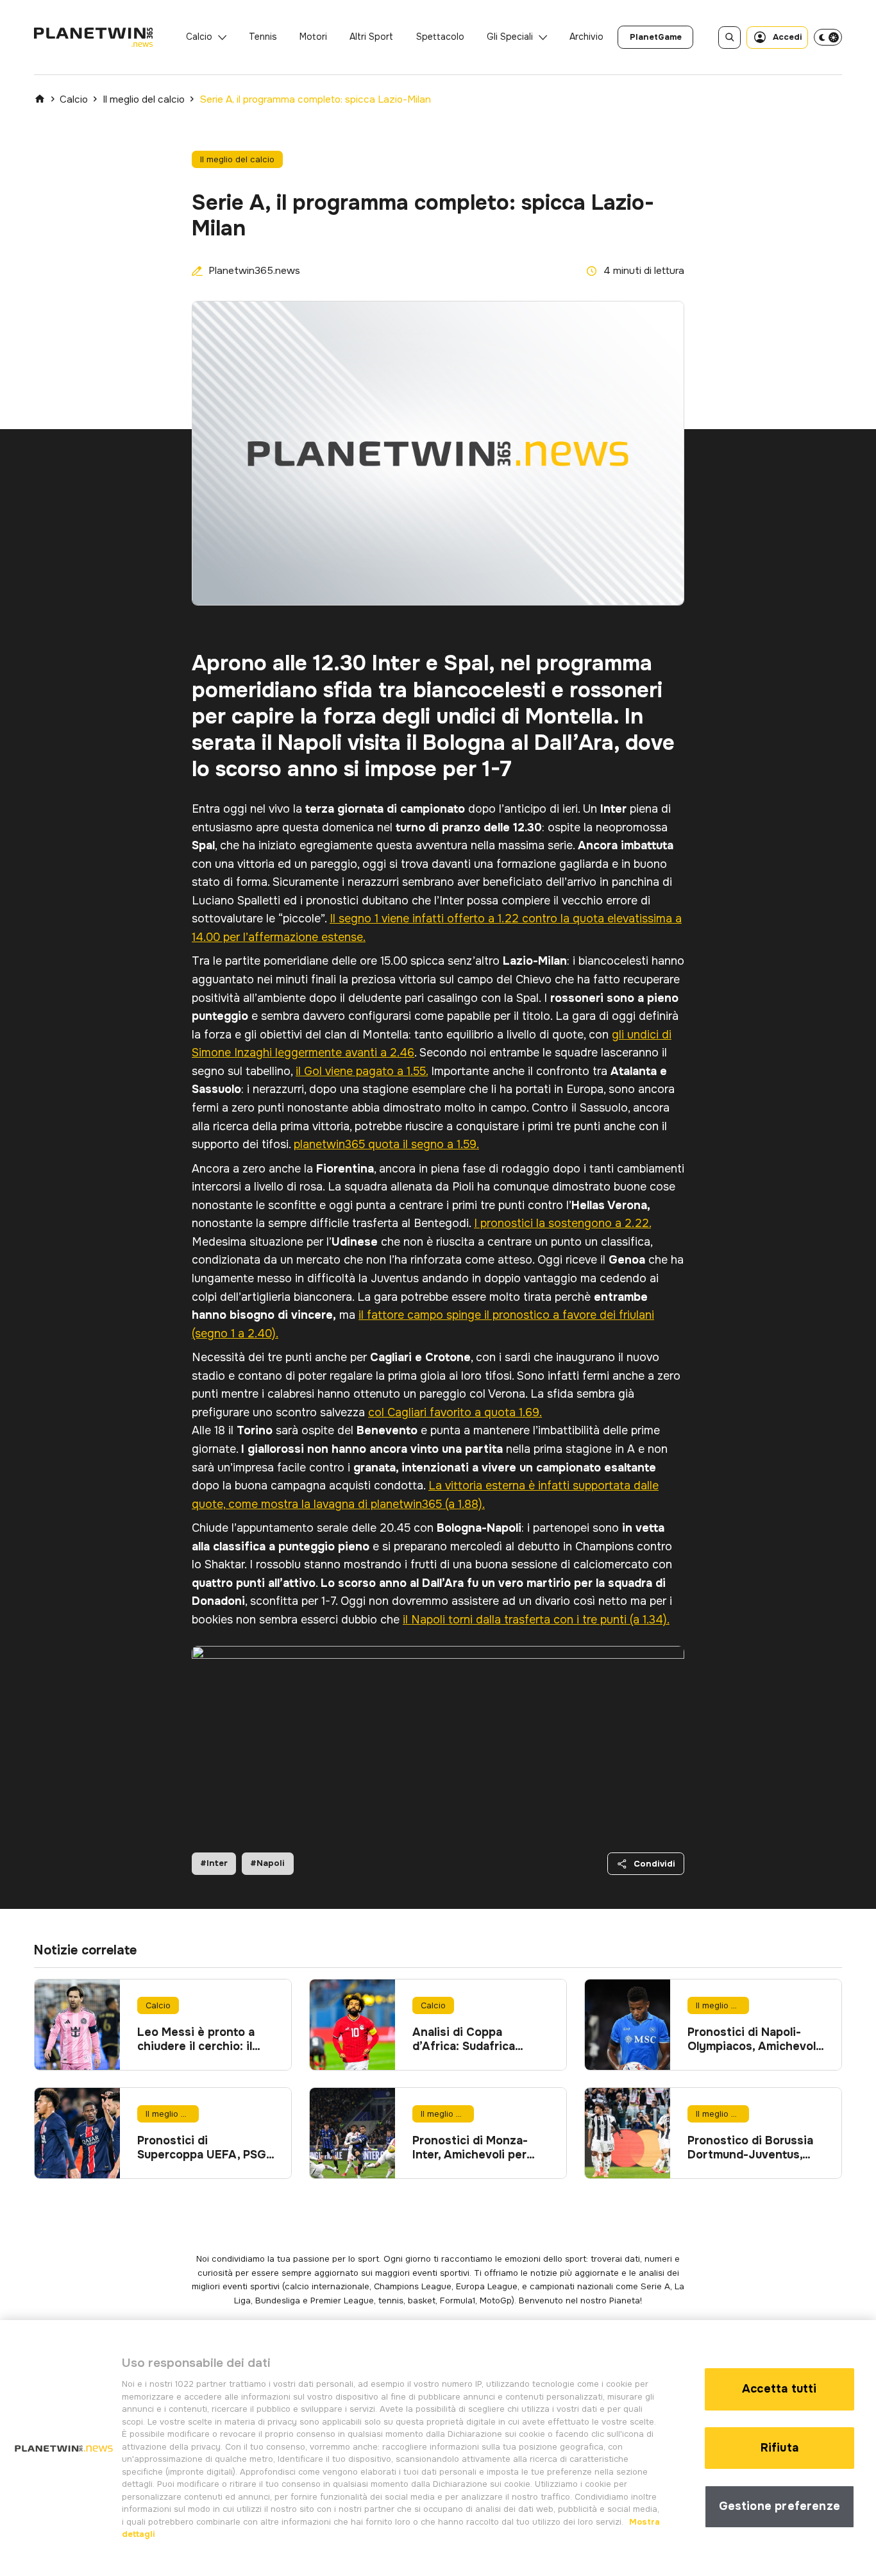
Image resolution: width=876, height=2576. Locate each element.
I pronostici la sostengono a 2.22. (562, 1223)
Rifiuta (779, 2448)
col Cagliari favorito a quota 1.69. (455, 1412)
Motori (313, 37)
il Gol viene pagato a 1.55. (362, 1071)
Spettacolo (440, 37)
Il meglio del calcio (144, 99)
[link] (655, 37)
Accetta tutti (779, 2389)
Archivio (586, 37)
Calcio (199, 37)
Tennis (263, 37)
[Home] (40, 99)
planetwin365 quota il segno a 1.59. (386, 1144)
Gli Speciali (510, 37)
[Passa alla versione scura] (828, 37)
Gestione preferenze (779, 2506)
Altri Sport (371, 37)
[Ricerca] (729, 38)
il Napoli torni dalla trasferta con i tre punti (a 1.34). (536, 1620)
